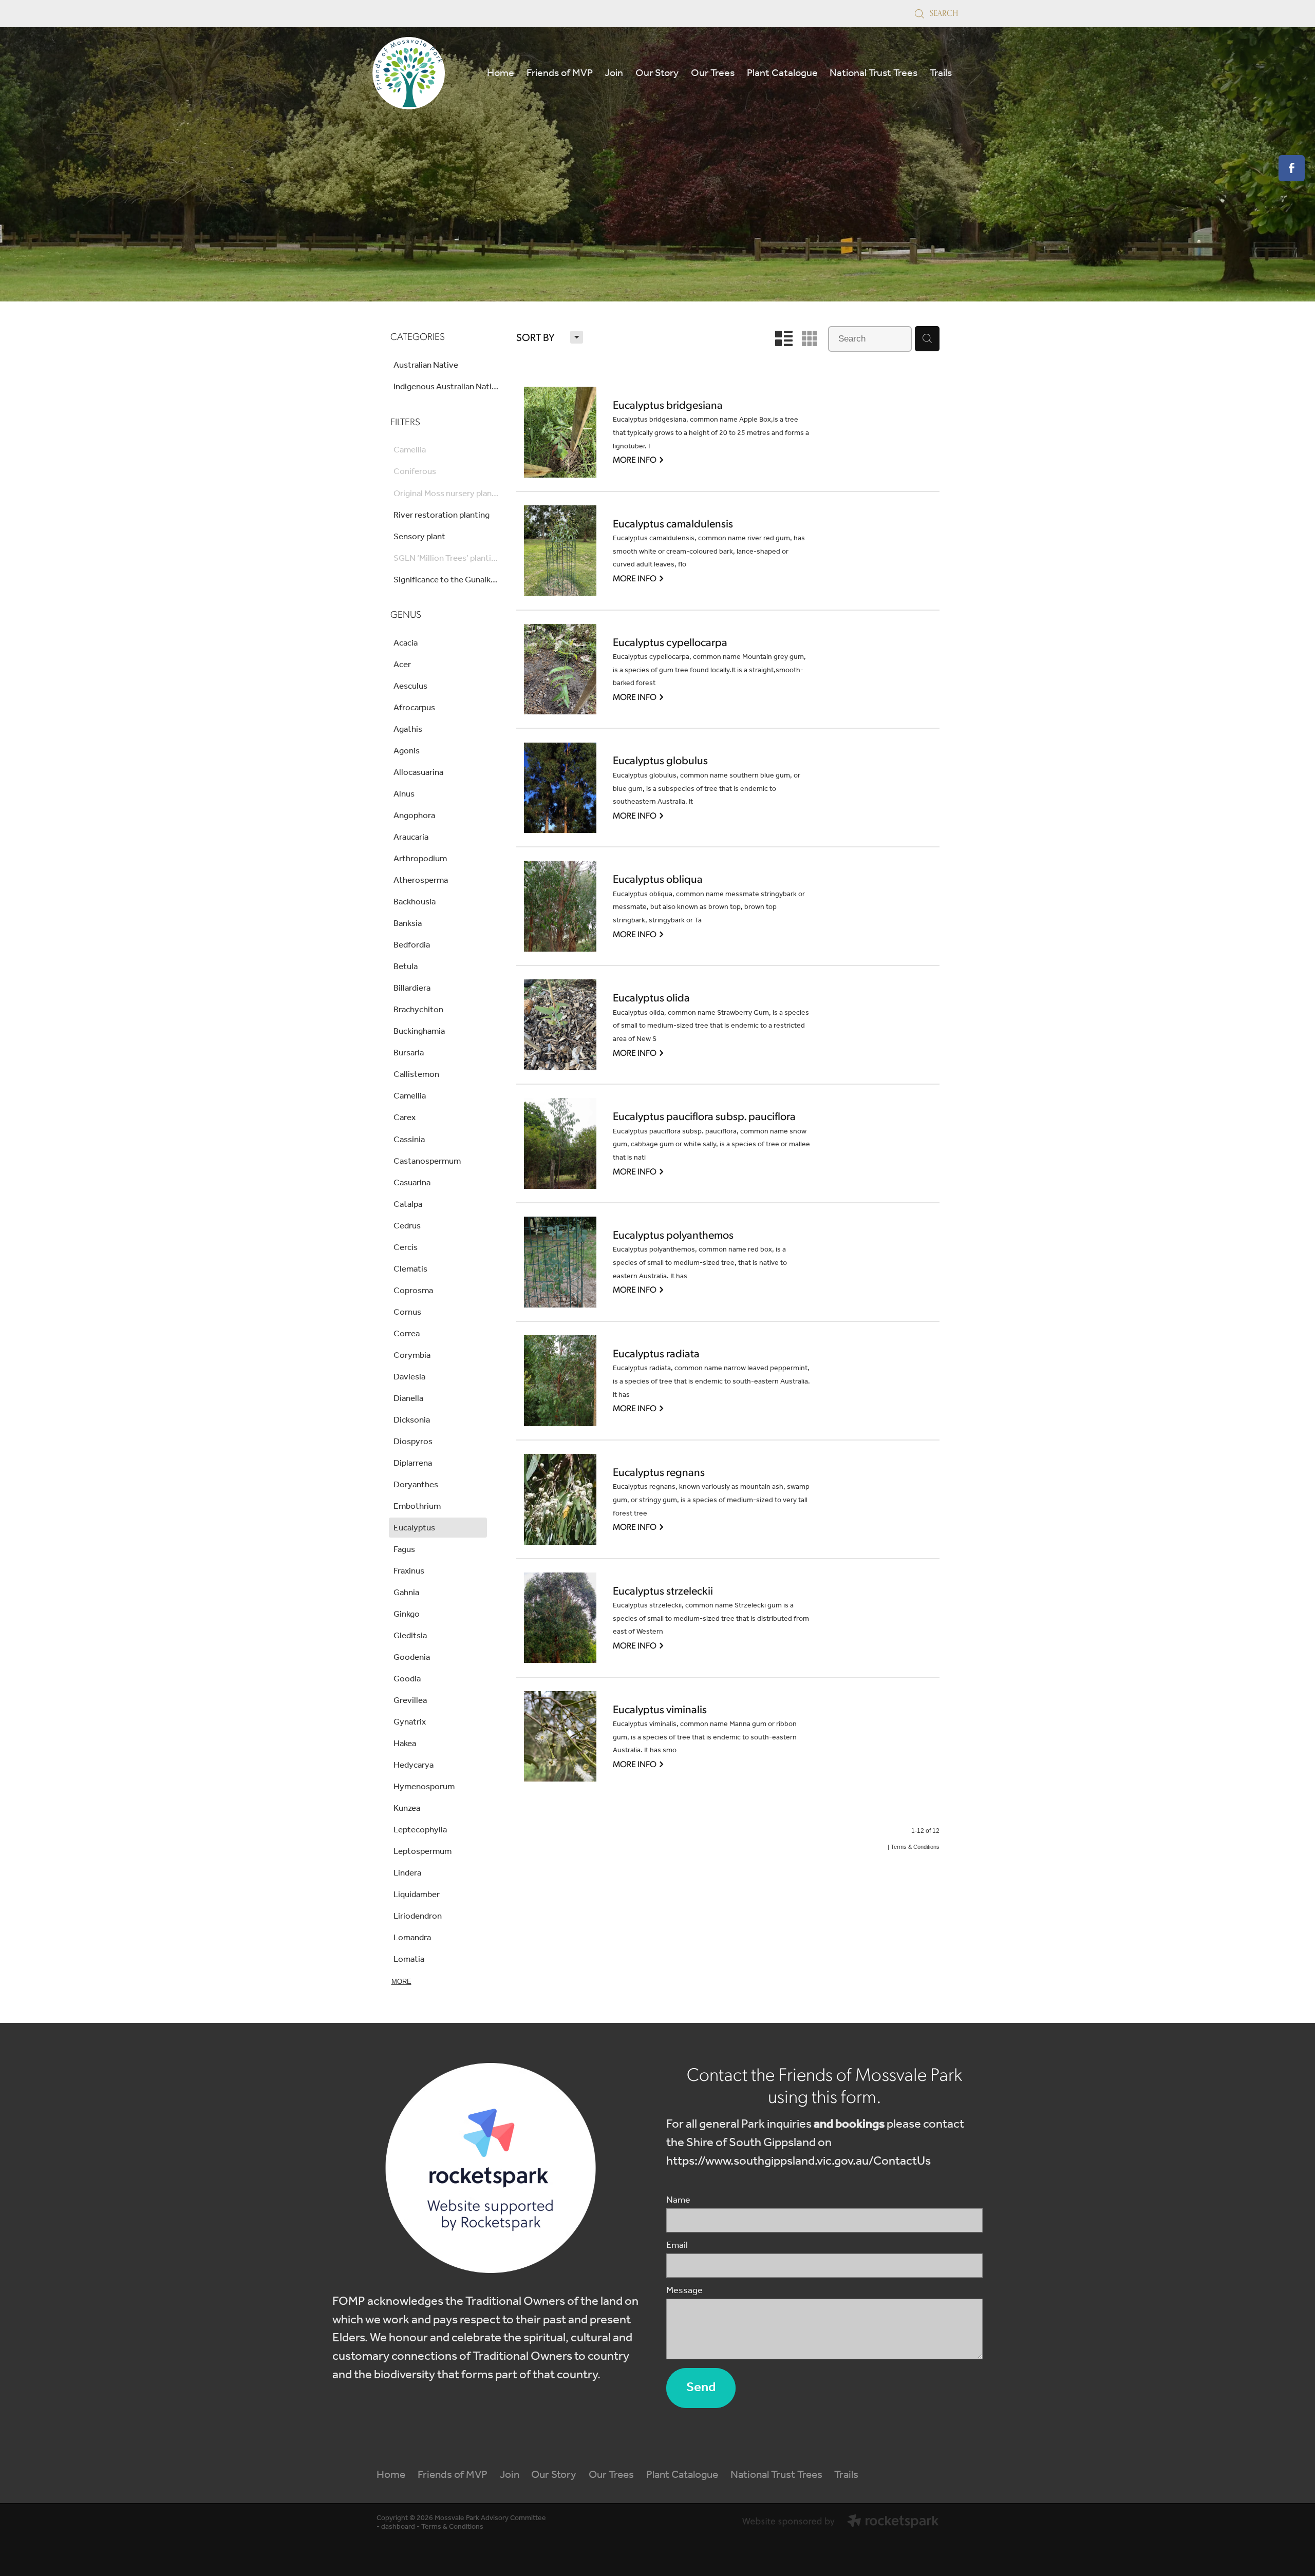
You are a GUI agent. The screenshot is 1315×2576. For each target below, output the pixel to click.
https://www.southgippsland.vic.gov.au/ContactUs (799, 2161)
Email (677, 2246)
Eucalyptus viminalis (660, 1710)
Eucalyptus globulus (660, 761)
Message (684, 2291)
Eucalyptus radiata (656, 1354)
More (401, 1982)
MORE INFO (639, 459)
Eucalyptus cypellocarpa (670, 642)
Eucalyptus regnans (659, 1472)
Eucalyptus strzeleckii (663, 1591)
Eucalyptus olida (651, 998)
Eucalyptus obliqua (658, 879)
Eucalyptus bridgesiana (668, 405)
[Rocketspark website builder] (840, 2523)
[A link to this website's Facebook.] (1292, 168)
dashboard (398, 2527)
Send (701, 2388)
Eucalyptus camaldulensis (673, 524)
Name (678, 2201)
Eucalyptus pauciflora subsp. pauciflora (704, 1116)
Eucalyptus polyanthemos (673, 1235)
